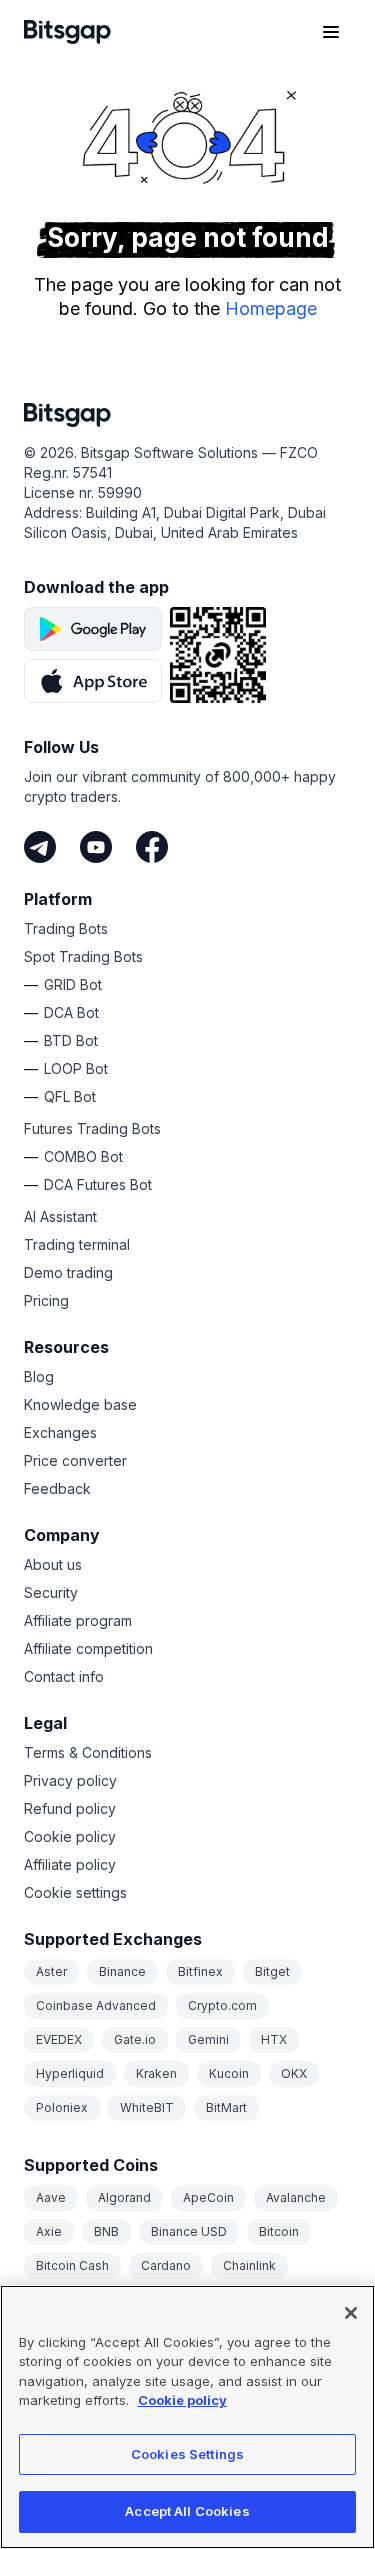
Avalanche (296, 2197)
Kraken (156, 2073)
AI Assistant (60, 1216)
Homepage (271, 308)
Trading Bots (66, 928)
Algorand (124, 2197)
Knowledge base (80, 1404)
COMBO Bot (83, 1156)
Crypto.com (222, 2005)
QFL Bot (70, 1096)
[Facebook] (152, 847)
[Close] (351, 2313)
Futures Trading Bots (92, 1128)
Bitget (272, 1971)
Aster (51, 1971)
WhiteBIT (147, 2107)
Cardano (166, 2265)
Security (51, 1592)
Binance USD (189, 2231)
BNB (106, 2231)
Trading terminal (77, 1244)
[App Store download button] (93, 681)
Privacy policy (70, 1780)
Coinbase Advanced (96, 2005)
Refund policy (70, 1808)
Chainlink (249, 2265)
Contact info (64, 1676)
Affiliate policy (70, 1864)
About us (53, 1564)
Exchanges (60, 1432)
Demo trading (68, 1272)
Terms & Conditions (88, 1752)
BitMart (226, 2107)
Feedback (57, 1488)
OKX (294, 2073)
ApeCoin (208, 2197)
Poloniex (62, 2107)
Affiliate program (78, 1620)
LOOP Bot (76, 1068)
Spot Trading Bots (83, 956)
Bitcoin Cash (72, 2265)
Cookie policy (70, 1836)
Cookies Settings (187, 2454)
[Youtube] (96, 847)
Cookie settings (75, 1892)
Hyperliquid (70, 2073)
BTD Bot (71, 1040)
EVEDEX (59, 2039)
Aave (51, 2197)
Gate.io (135, 2039)
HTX (274, 2039)
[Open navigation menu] (331, 32)
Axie (49, 2231)
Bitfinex (200, 1971)
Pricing (46, 1300)
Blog (39, 1376)
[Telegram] (40, 847)
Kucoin (229, 2073)
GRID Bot (73, 984)
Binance (122, 1971)
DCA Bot (71, 1012)
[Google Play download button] (93, 629)
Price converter (75, 1460)
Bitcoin (279, 2231)
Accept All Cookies (187, 2511)
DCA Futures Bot (98, 1184)
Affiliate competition (88, 1648)
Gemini (208, 2039)
